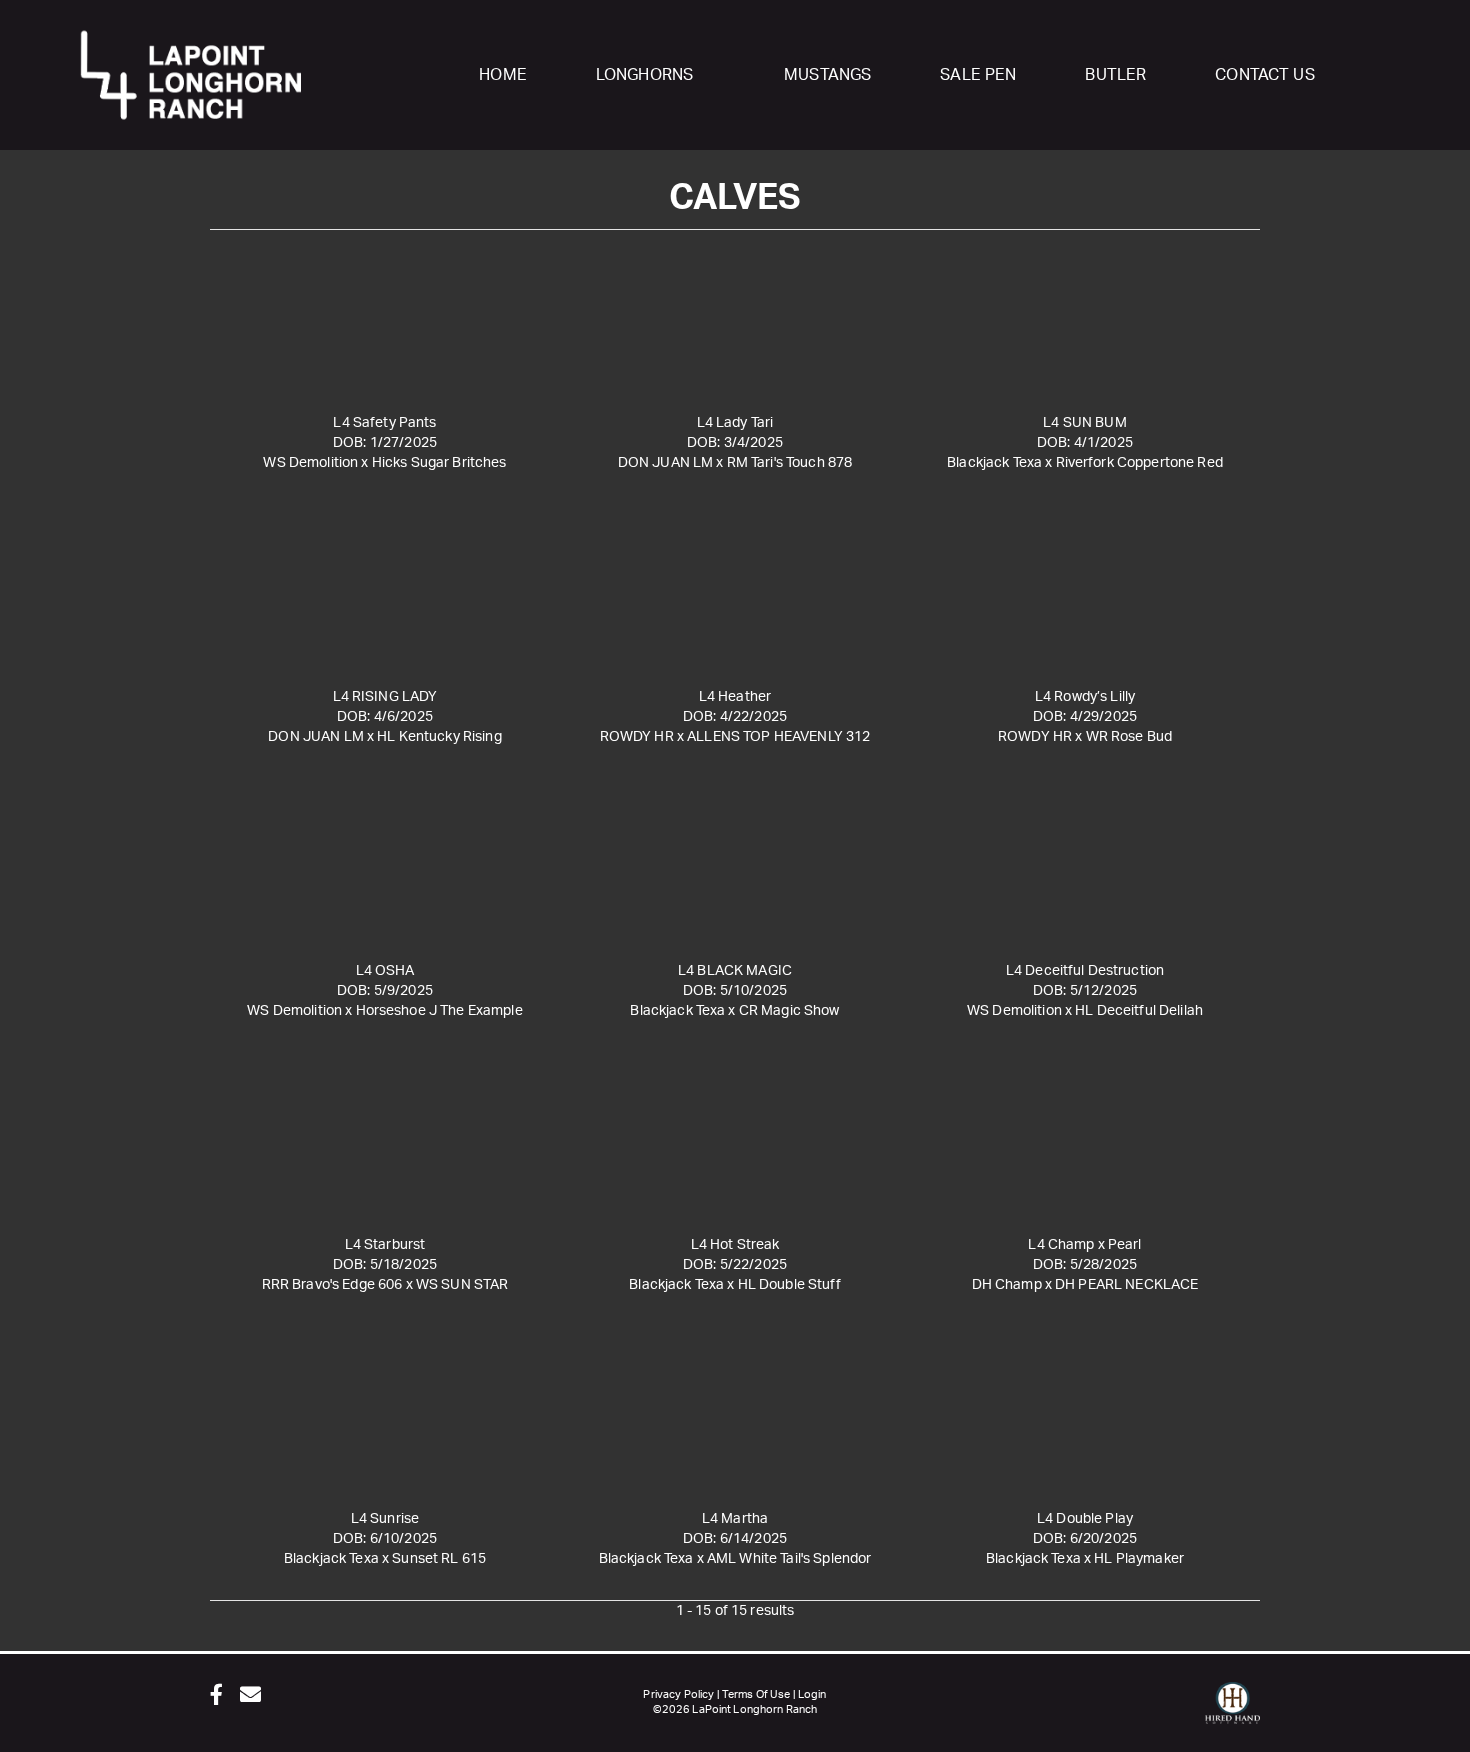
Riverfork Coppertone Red (1139, 463)
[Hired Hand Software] (1232, 1712)
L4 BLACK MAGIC (735, 971)
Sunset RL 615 (439, 1559)
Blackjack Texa (994, 463)
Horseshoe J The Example (439, 1011)
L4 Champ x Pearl (1084, 1245)
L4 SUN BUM (1084, 423)
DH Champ (1007, 1285)
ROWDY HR (637, 737)
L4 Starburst (385, 1245)
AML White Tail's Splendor (789, 1559)
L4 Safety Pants (384, 423)
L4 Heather (735, 697)
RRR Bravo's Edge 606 (332, 1285)
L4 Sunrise (385, 1519)
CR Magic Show (789, 1011)
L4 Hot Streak (735, 1245)
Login (812, 1694)
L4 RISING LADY (385, 697)
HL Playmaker (1139, 1559)
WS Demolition (310, 463)
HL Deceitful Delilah (1139, 1011)
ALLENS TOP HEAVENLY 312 (778, 737)
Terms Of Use (756, 1694)
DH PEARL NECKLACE (1126, 1285)
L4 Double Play (1085, 1519)
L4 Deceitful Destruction (1085, 971)
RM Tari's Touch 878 (790, 463)
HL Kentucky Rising (439, 737)
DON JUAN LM (666, 463)
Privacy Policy (678, 1694)
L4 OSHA (385, 971)
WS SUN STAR (462, 1285)
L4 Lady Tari (735, 423)
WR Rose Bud (1129, 737)
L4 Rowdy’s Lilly (1085, 697)
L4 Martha (735, 1519)
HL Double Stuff (789, 1285)
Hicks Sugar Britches (439, 463)
